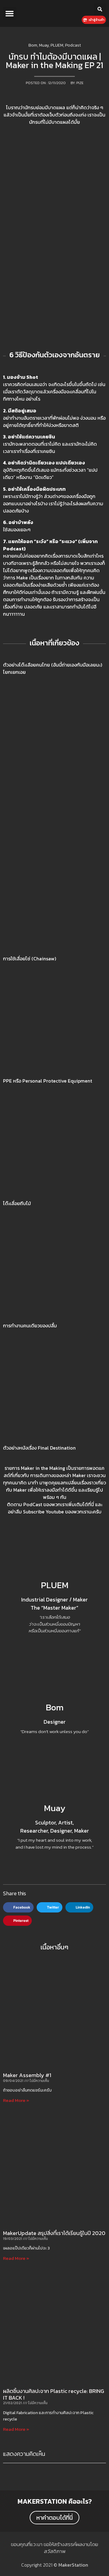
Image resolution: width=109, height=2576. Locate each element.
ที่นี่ (91, 1504)
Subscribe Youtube (43, 1512)
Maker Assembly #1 (27, 2075)
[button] (10, 14)
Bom (55, 1707)
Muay (55, 1808)
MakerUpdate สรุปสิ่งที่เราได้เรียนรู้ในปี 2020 (54, 2233)
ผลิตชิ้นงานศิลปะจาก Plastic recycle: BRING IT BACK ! (54, 2394)
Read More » (16, 2100)
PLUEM (55, 1585)
